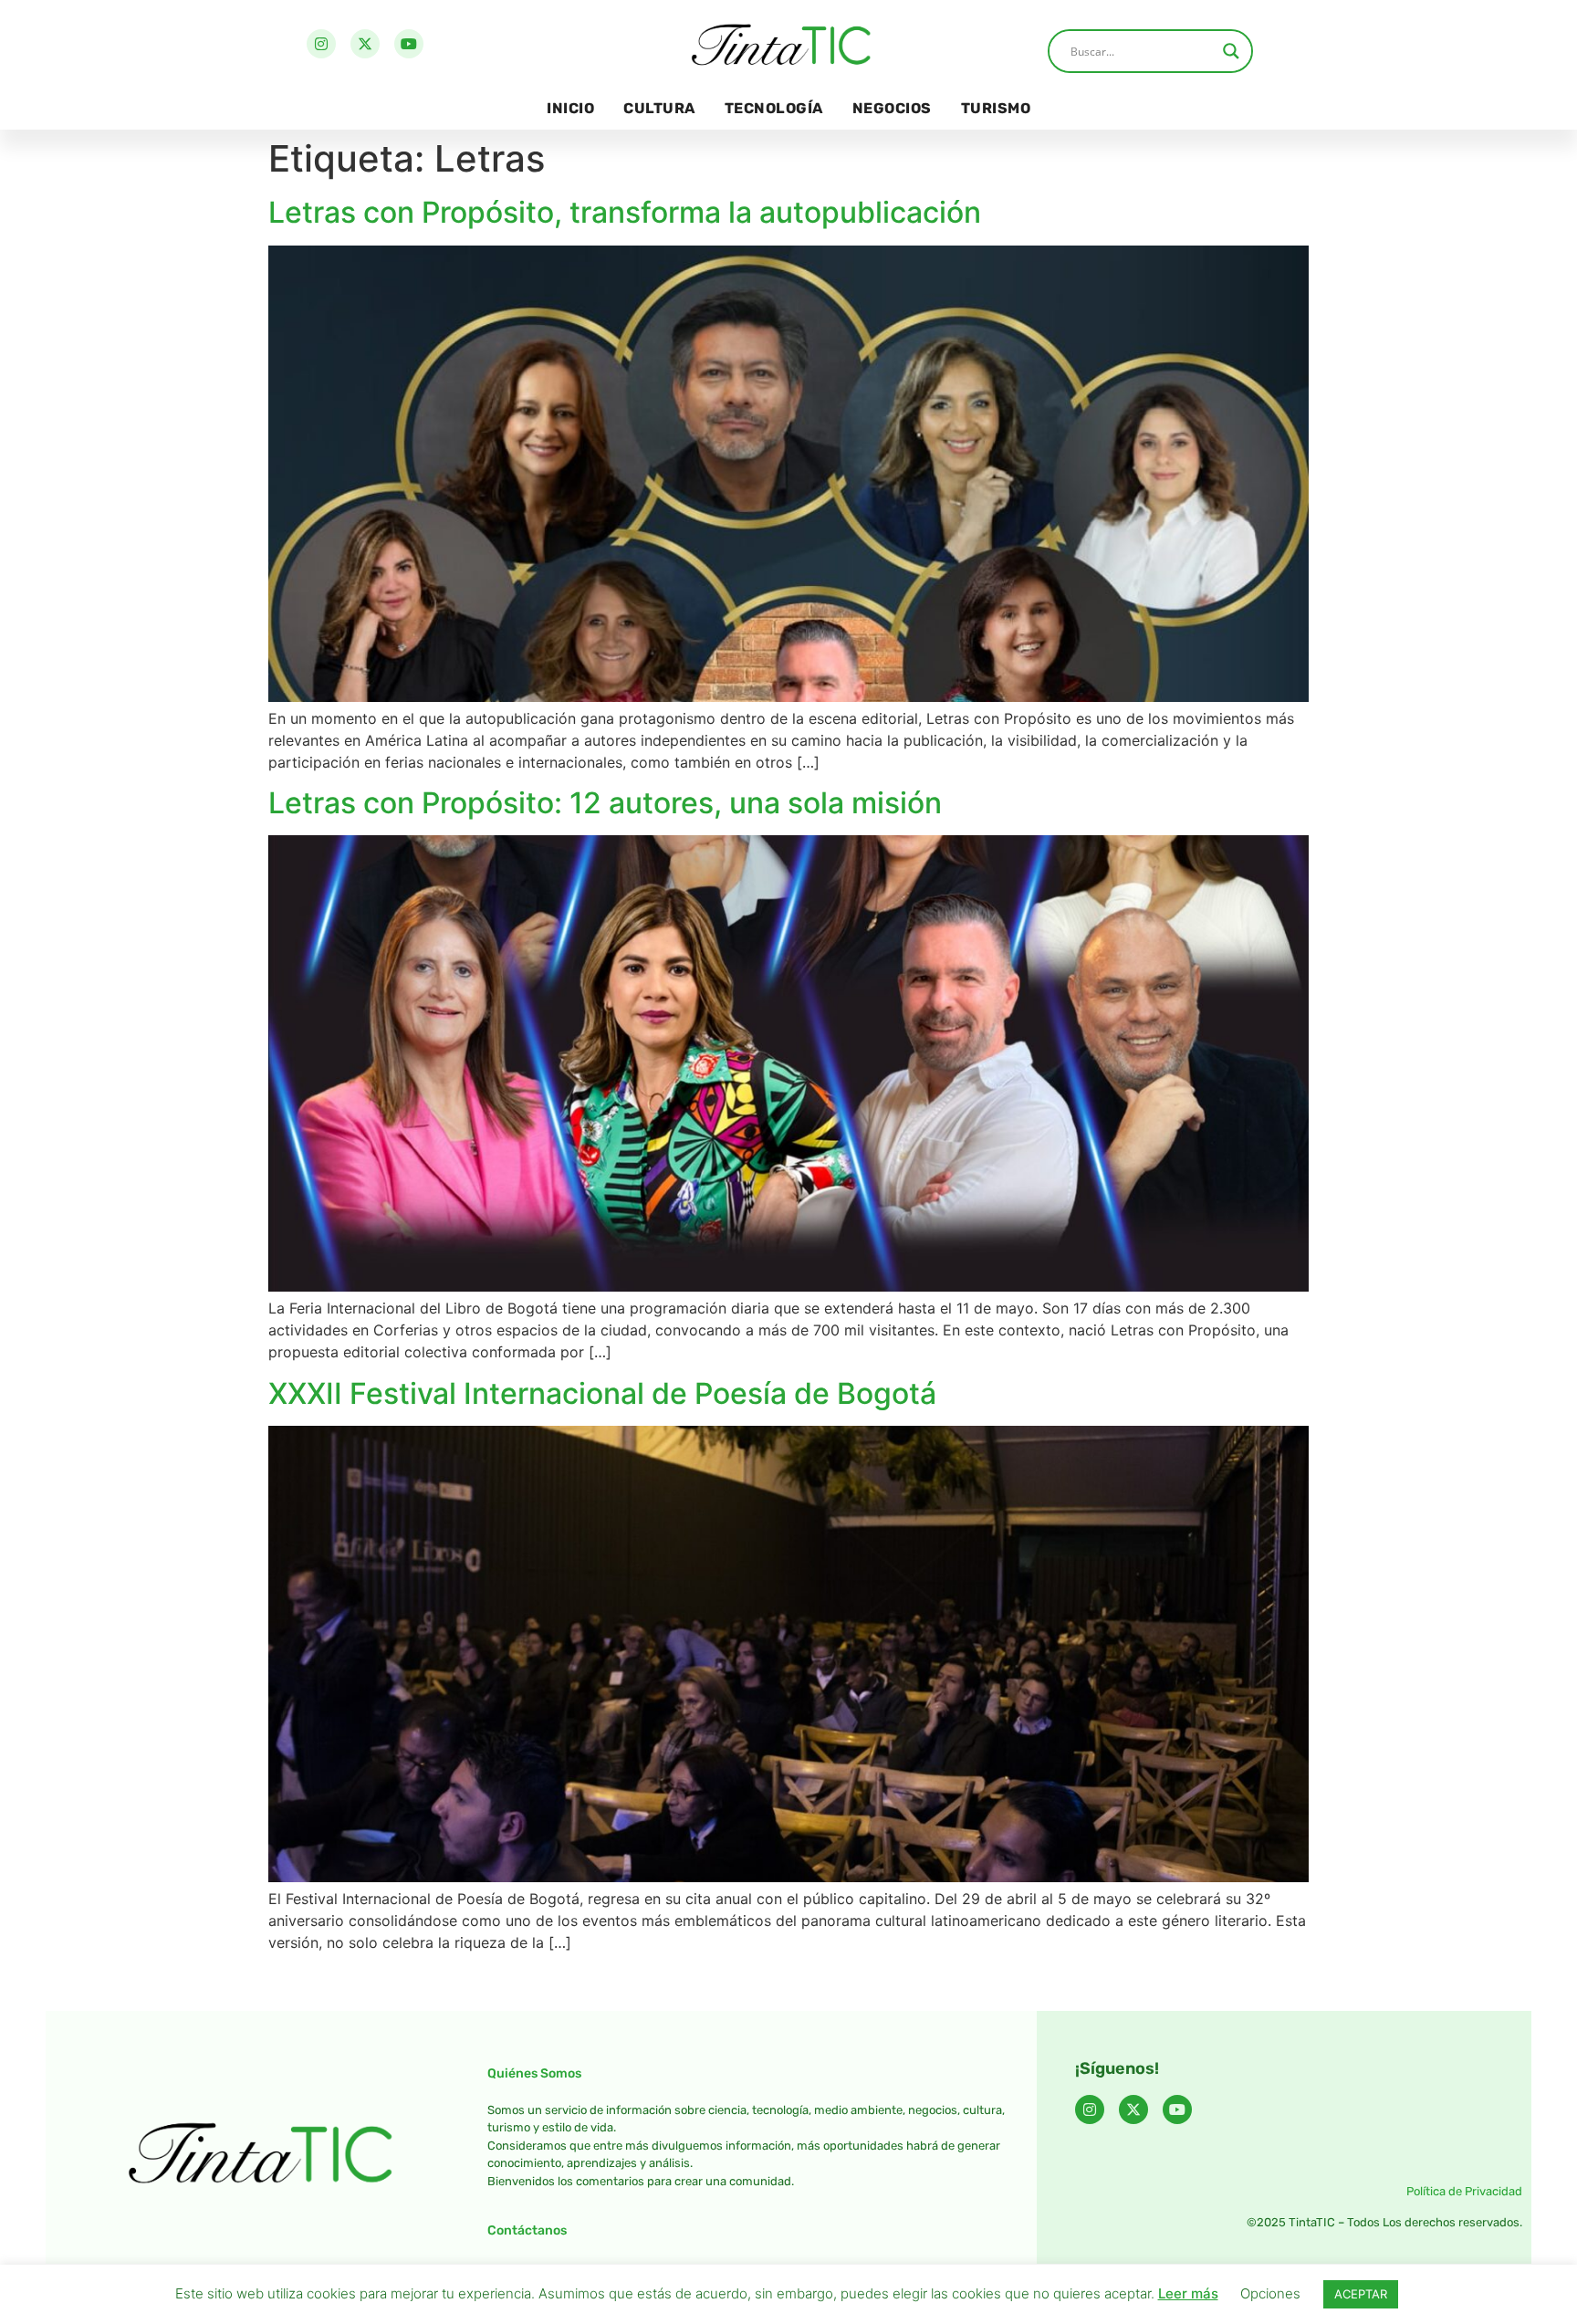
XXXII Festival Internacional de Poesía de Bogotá (602, 1393)
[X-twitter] (365, 44)
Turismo (996, 108)
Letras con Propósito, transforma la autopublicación (625, 212)
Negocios (892, 108)
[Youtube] (409, 44)
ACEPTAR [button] (1361, 2294)
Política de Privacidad (1464, 2191)
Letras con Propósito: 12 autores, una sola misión (605, 803)
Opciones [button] (1270, 2293)
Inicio (570, 108)
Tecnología (774, 108)
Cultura (659, 108)
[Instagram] (321, 44)
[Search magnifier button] (1231, 51)
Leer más (1188, 2293)
